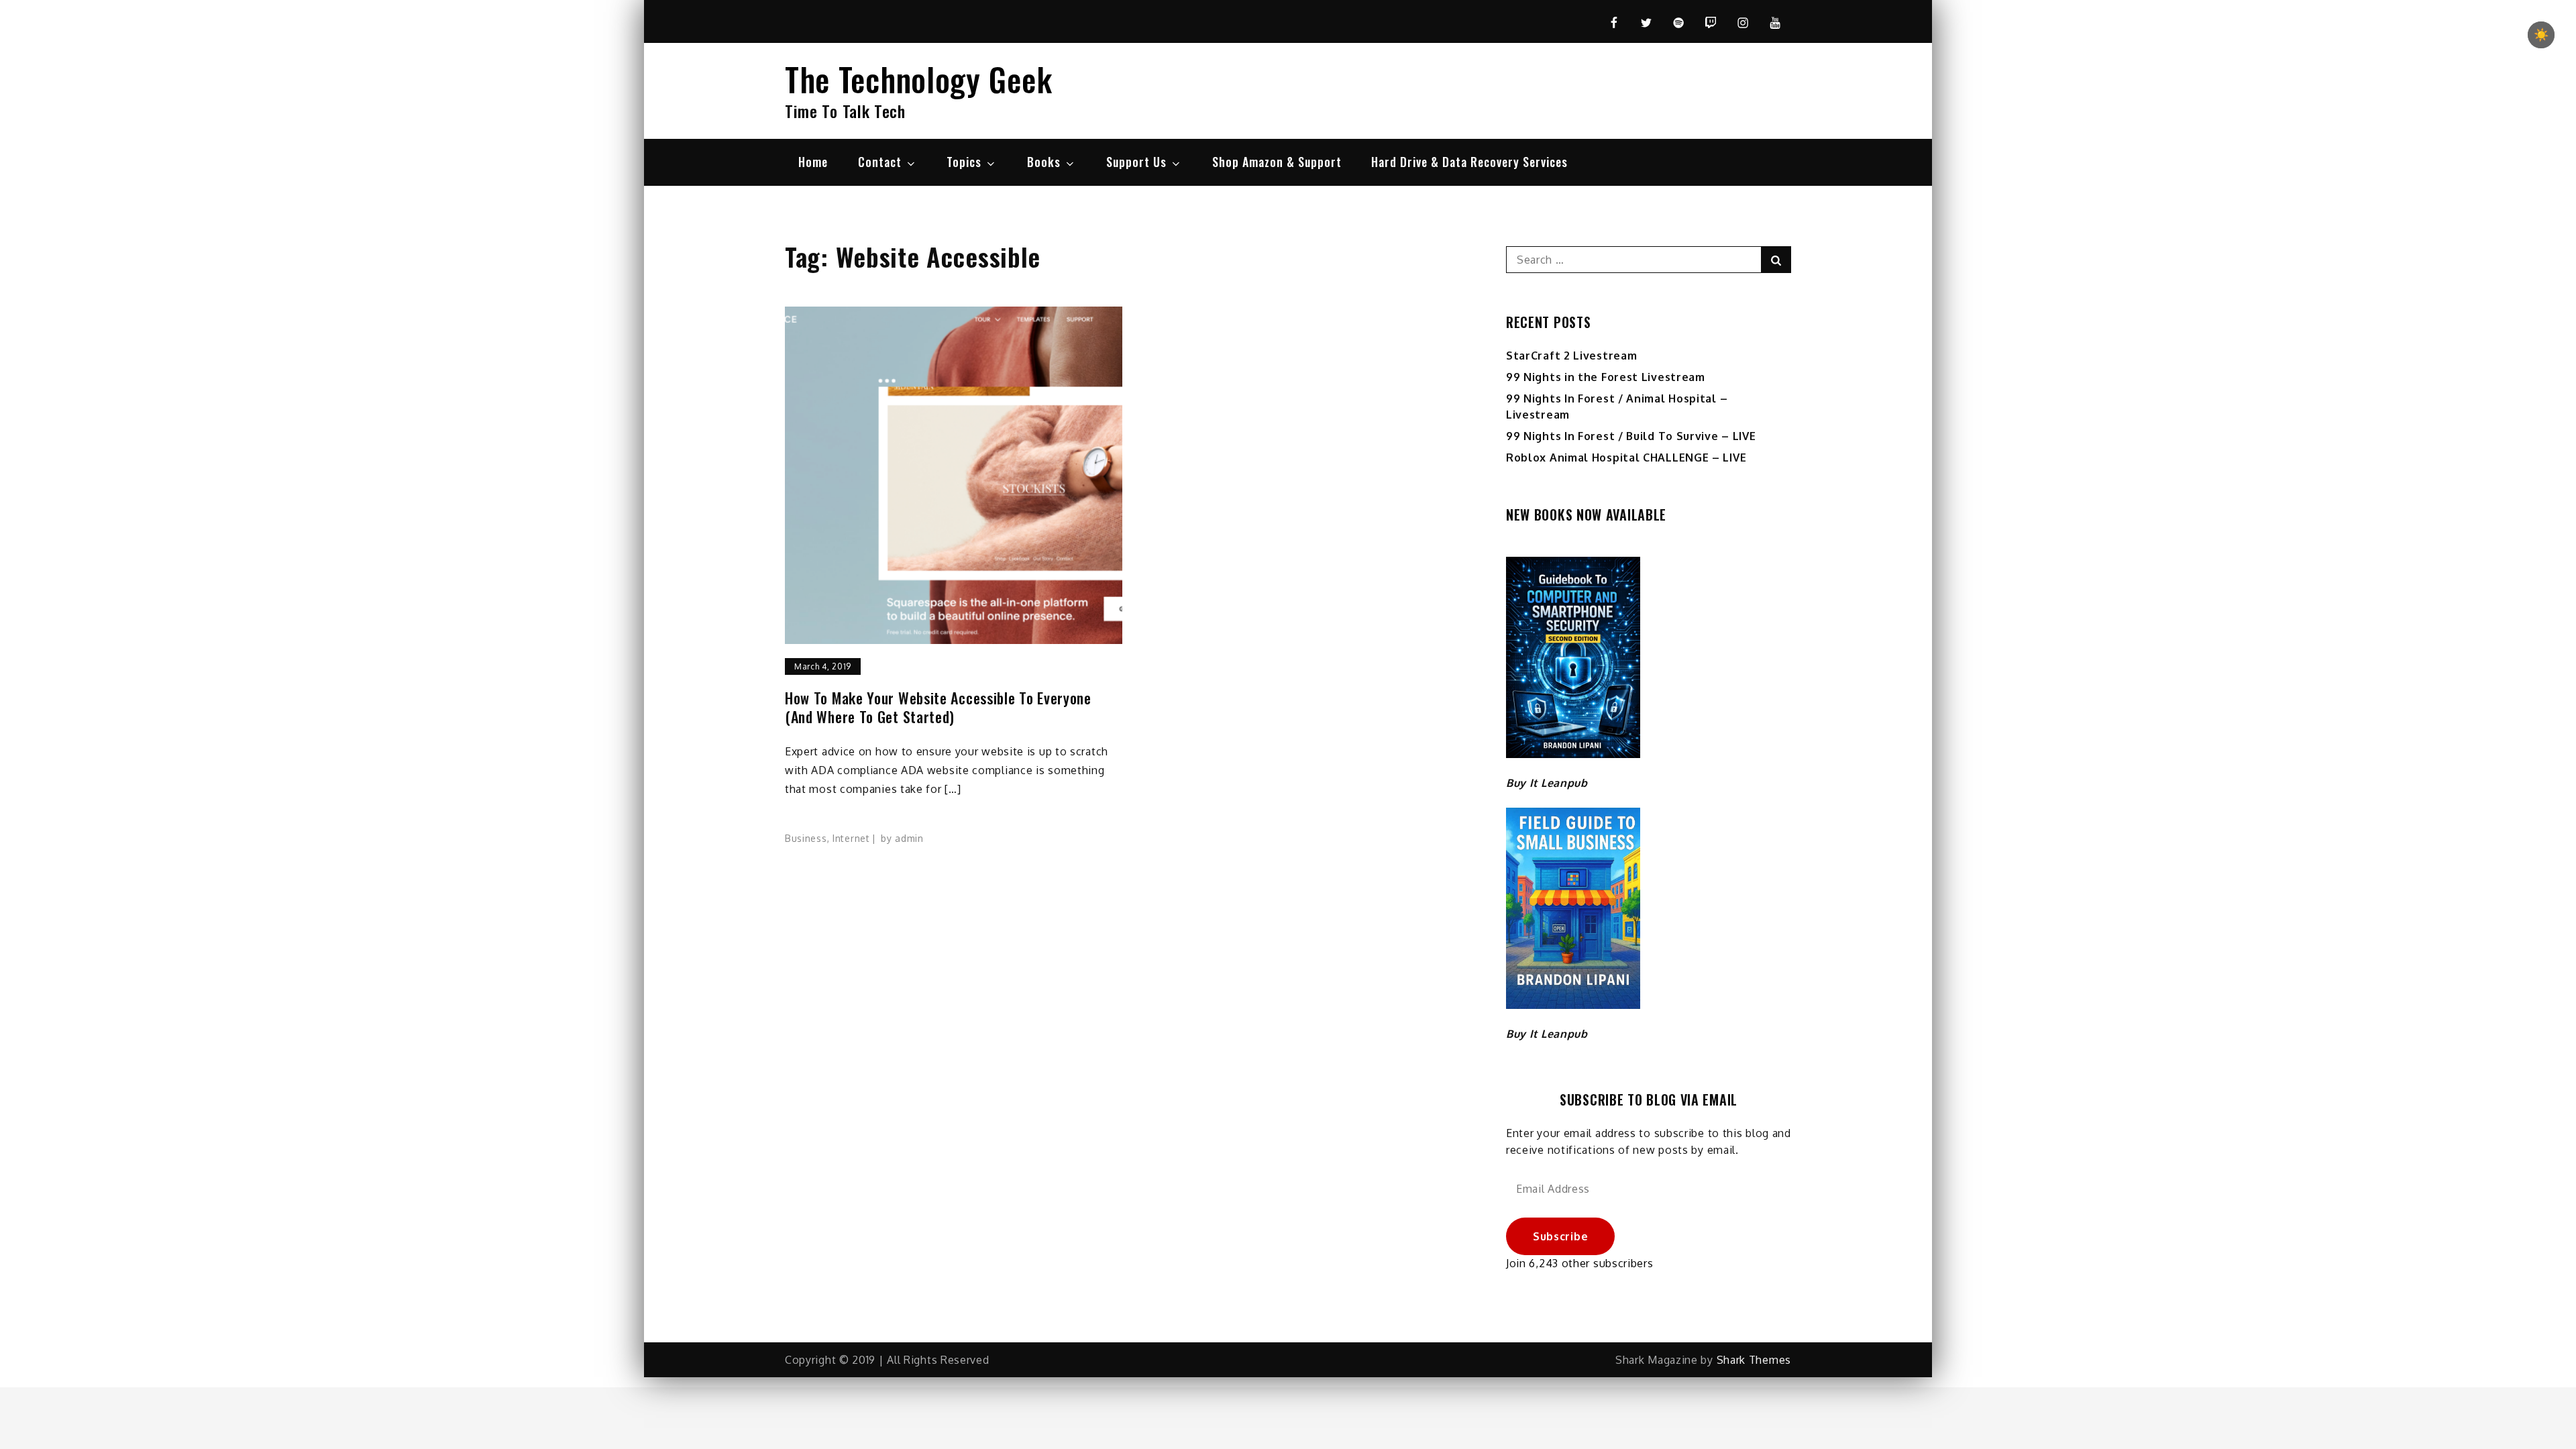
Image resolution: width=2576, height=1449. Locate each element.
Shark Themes (1754, 1360)
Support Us (1136, 162)
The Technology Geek (918, 79)
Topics (964, 162)
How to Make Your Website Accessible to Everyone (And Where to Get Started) (938, 707)
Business (806, 838)
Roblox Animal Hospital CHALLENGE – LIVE (1626, 458)
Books (1044, 162)
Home (813, 162)
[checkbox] (2541, 35)
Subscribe (1560, 1236)
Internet (851, 838)
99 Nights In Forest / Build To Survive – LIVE (1631, 436)
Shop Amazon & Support (1277, 162)
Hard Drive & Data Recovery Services (1469, 162)
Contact (880, 162)
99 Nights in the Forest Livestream (1606, 377)
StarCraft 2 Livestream (1571, 356)
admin (909, 838)
